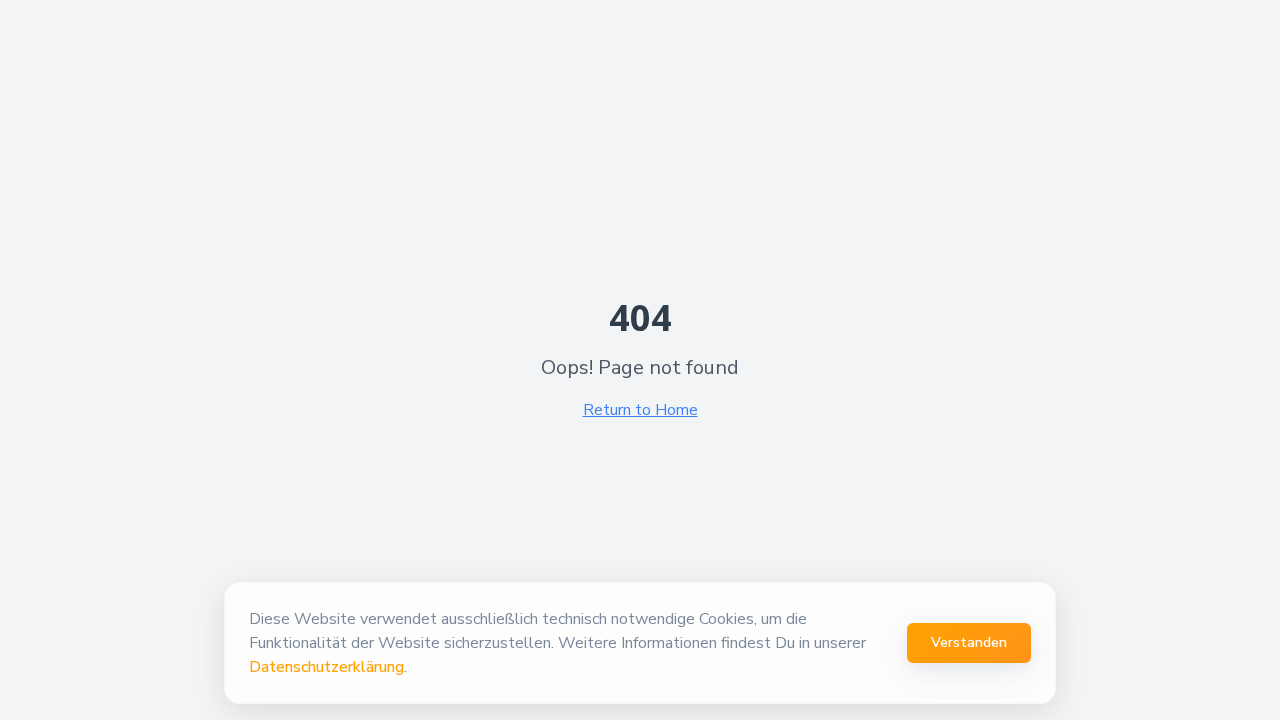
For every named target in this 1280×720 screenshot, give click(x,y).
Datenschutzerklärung (326, 667)
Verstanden (969, 642)
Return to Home (640, 410)
